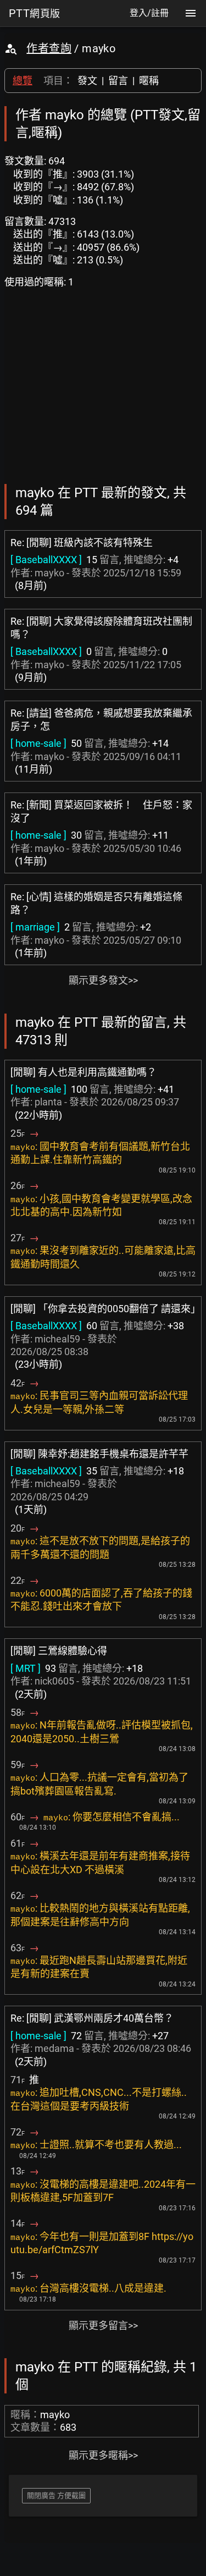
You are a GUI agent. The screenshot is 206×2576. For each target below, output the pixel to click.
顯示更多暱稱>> (103, 2455)
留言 (118, 81)
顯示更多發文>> (103, 980)
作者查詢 (49, 48)
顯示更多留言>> (103, 2325)
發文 (87, 81)
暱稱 (149, 81)
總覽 (23, 81)
